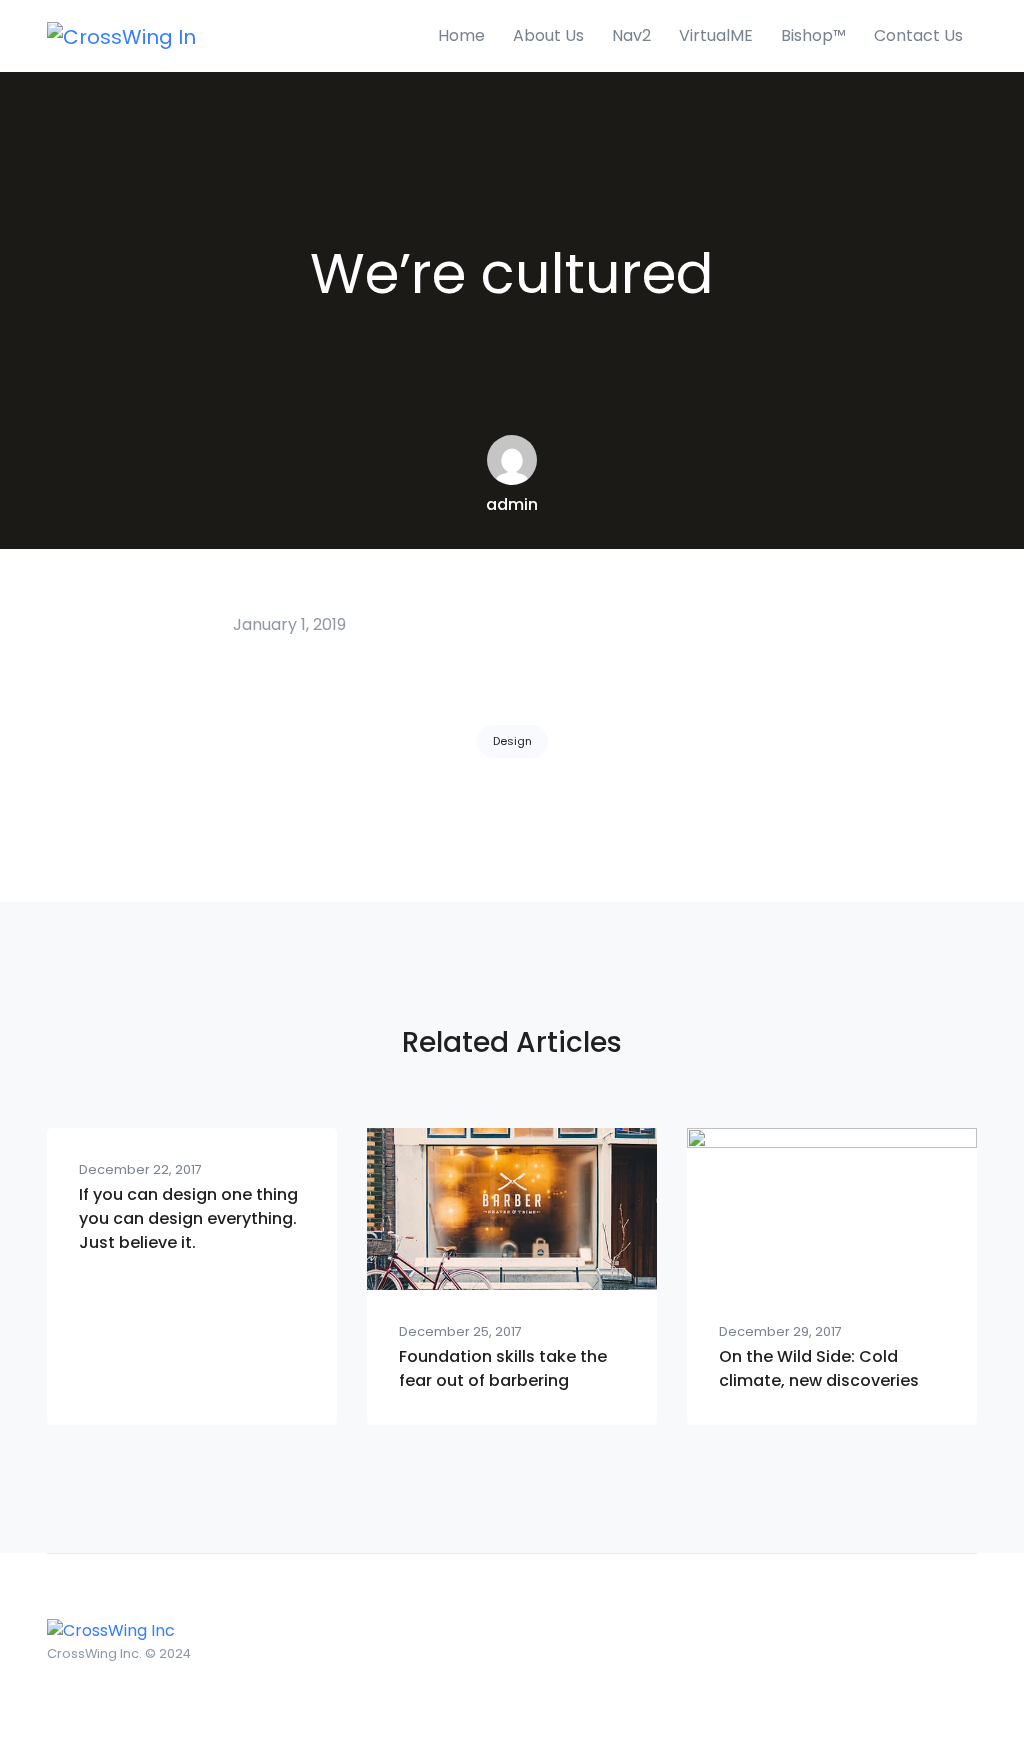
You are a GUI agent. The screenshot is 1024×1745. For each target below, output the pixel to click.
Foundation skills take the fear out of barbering (503, 1368)
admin (512, 504)
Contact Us (918, 35)
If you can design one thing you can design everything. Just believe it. (188, 1218)
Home (461, 35)
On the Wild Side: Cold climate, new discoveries (819, 1368)
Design (512, 741)
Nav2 (631, 35)
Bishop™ (813, 35)
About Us (548, 35)
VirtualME (716, 35)
